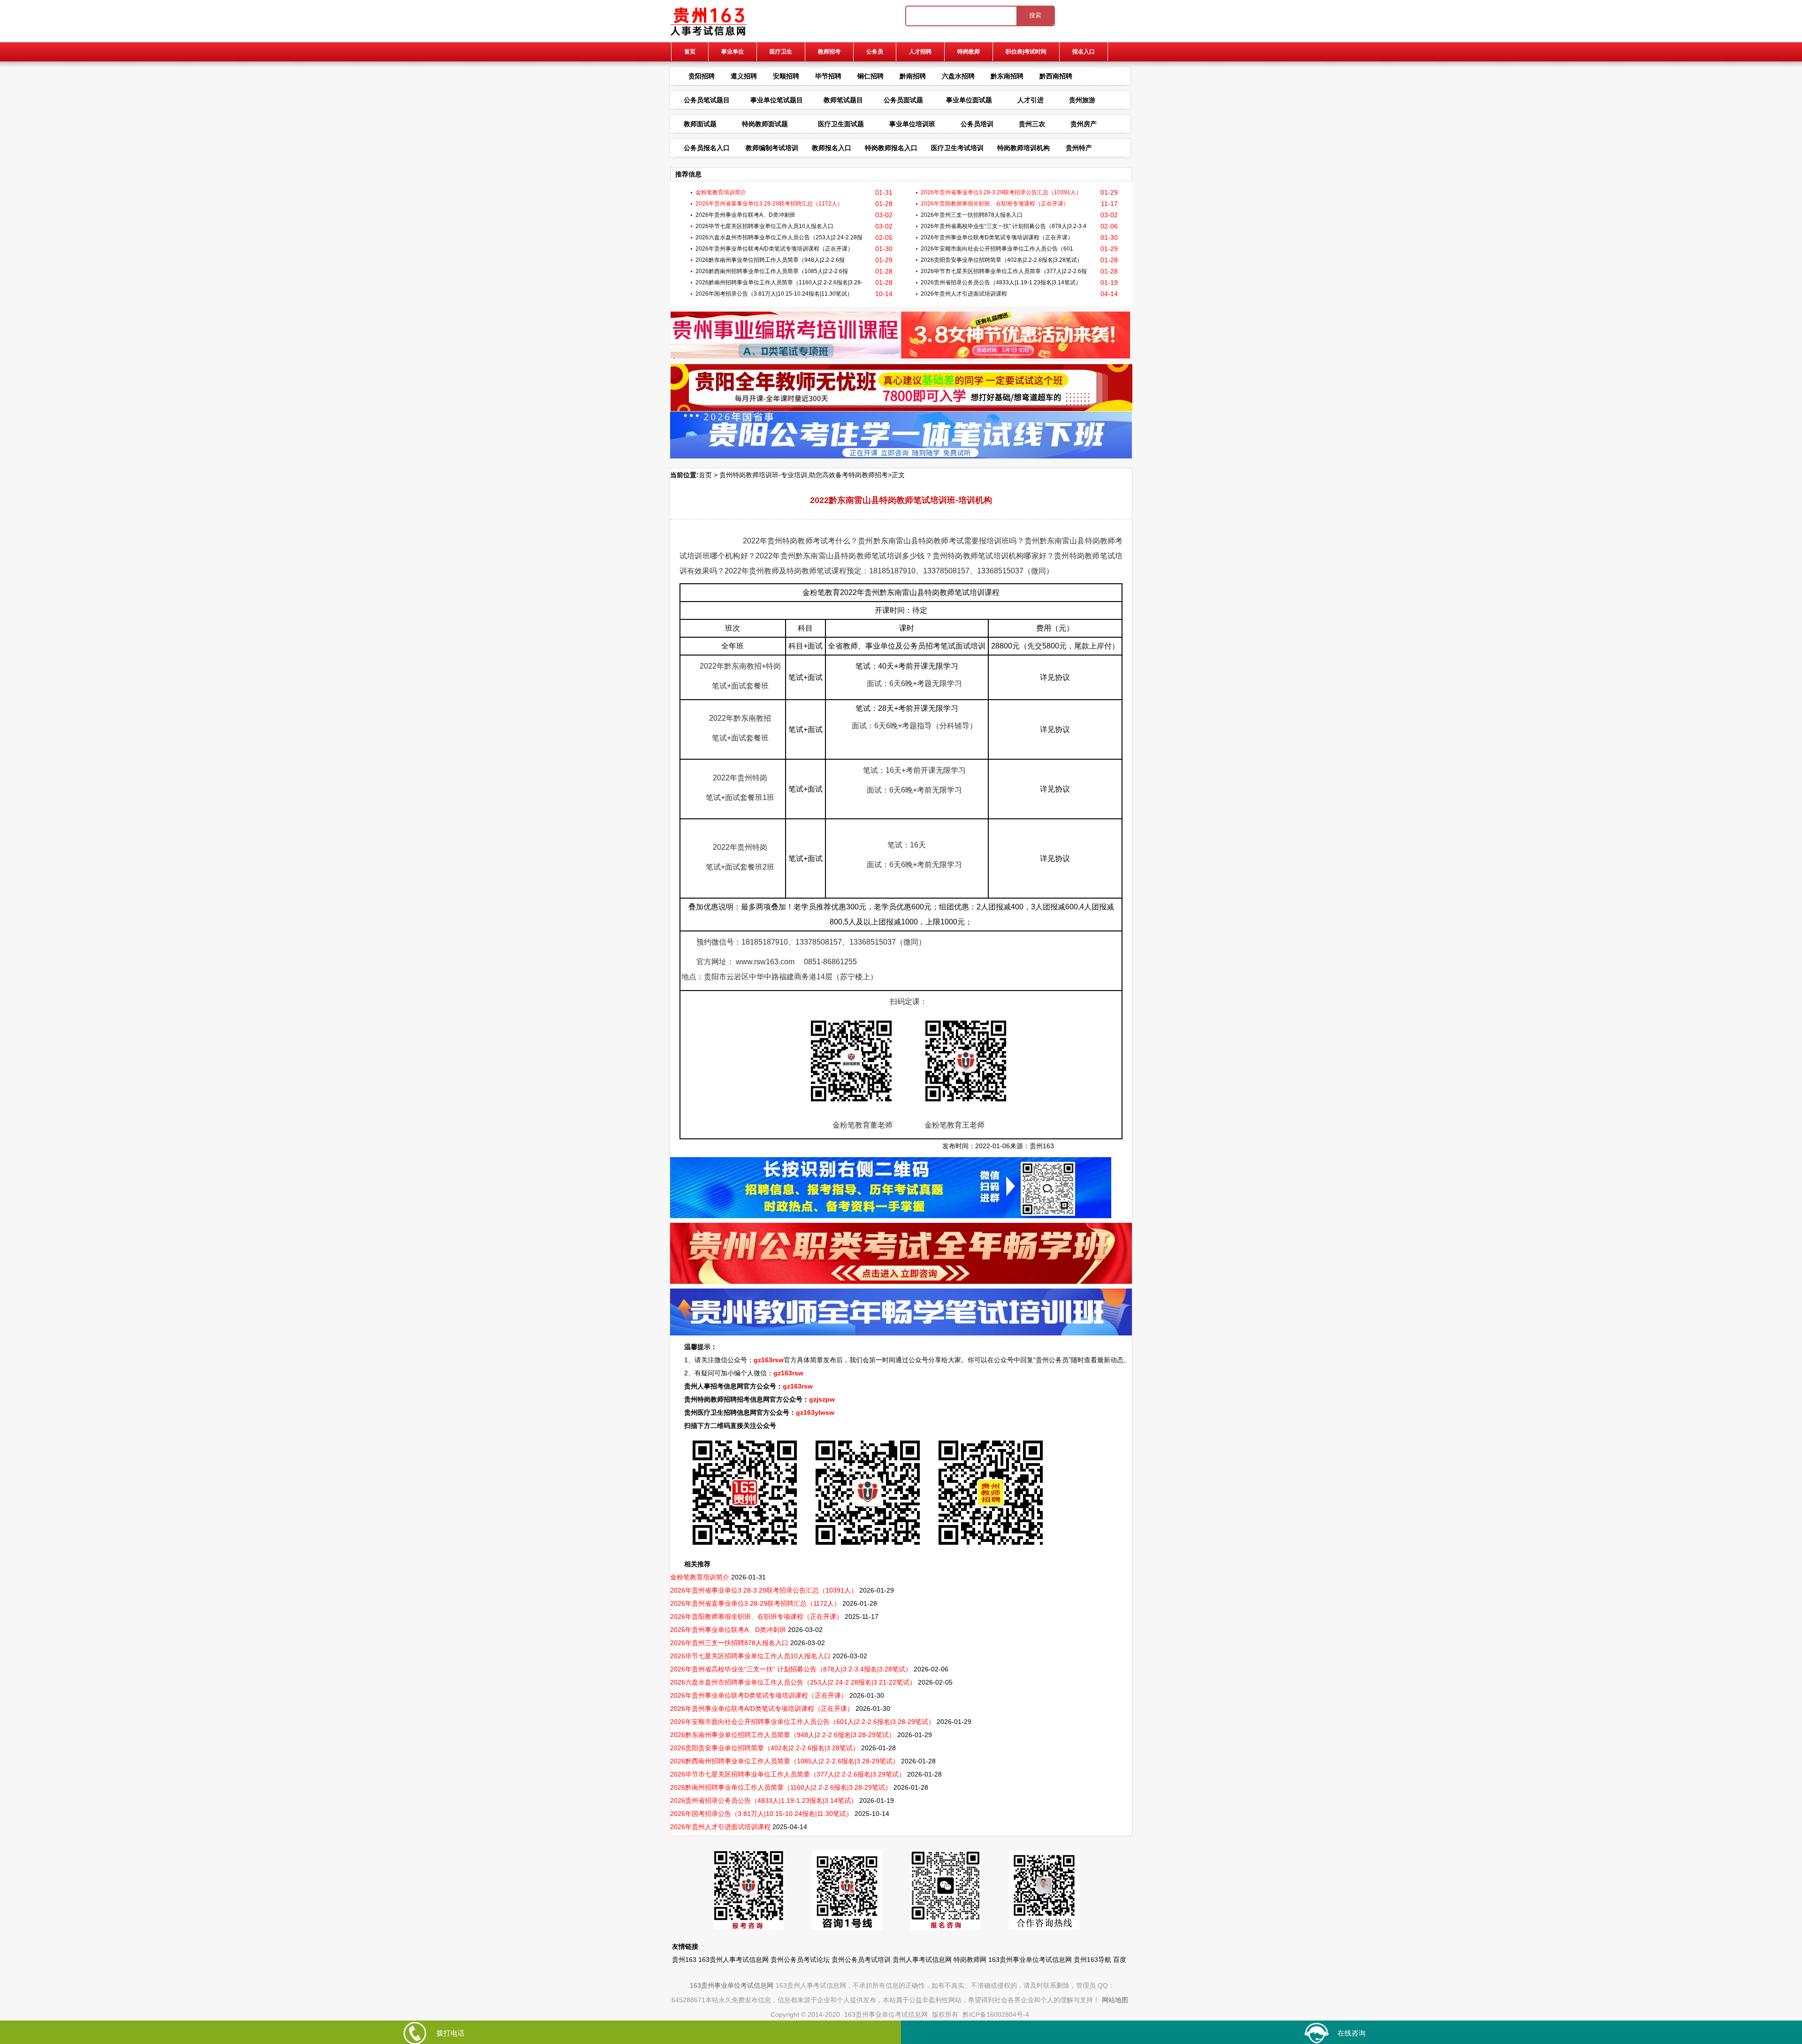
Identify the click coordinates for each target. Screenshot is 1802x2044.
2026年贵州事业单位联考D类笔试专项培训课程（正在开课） (997, 237)
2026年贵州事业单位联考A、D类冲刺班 (745, 215)
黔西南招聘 (1056, 76)
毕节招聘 (828, 76)
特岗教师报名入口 (891, 148)
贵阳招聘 (702, 76)
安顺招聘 (786, 76)
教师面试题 (700, 124)
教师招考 (829, 52)
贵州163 (1042, 1146)
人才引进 (1031, 100)
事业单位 (733, 52)
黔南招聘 (913, 76)
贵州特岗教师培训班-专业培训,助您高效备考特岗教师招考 (804, 475)
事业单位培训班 (912, 124)
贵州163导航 (1092, 1960)
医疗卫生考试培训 (957, 148)
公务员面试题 (903, 100)
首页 (690, 52)
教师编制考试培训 (772, 148)
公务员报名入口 (707, 148)
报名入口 (1084, 52)
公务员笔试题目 (707, 100)
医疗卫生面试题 (841, 124)
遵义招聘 (744, 76)
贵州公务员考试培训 (861, 1960)
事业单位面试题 (969, 100)
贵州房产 (1084, 124)
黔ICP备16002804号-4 (996, 2014)
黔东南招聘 (1007, 76)
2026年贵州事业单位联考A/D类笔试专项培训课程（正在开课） (774, 249)
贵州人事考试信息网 (922, 1960)
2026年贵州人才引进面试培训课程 (964, 294)
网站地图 (1115, 2000)
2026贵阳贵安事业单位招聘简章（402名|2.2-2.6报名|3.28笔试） (1002, 260)
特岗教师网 (970, 1960)
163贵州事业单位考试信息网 (1030, 1960)
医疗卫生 (781, 52)
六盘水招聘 (958, 76)
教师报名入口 (832, 148)
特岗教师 (969, 52)
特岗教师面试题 (765, 124)
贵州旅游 (1082, 100)
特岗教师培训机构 (1023, 148)
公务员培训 (977, 124)
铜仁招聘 (870, 76)
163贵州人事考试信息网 (733, 1960)
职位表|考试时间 (1026, 52)
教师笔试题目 (843, 100)
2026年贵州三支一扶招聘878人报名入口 (972, 215)
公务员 (875, 52)
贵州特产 (1079, 148)
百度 (1120, 1960)
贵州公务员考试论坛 (800, 1960)
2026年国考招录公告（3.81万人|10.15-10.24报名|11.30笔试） (774, 294)
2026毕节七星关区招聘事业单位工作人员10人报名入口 (764, 226)
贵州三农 (1032, 124)
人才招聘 (920, 52)
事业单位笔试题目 (777, 100)
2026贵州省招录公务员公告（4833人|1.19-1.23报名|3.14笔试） (1001, 282)
